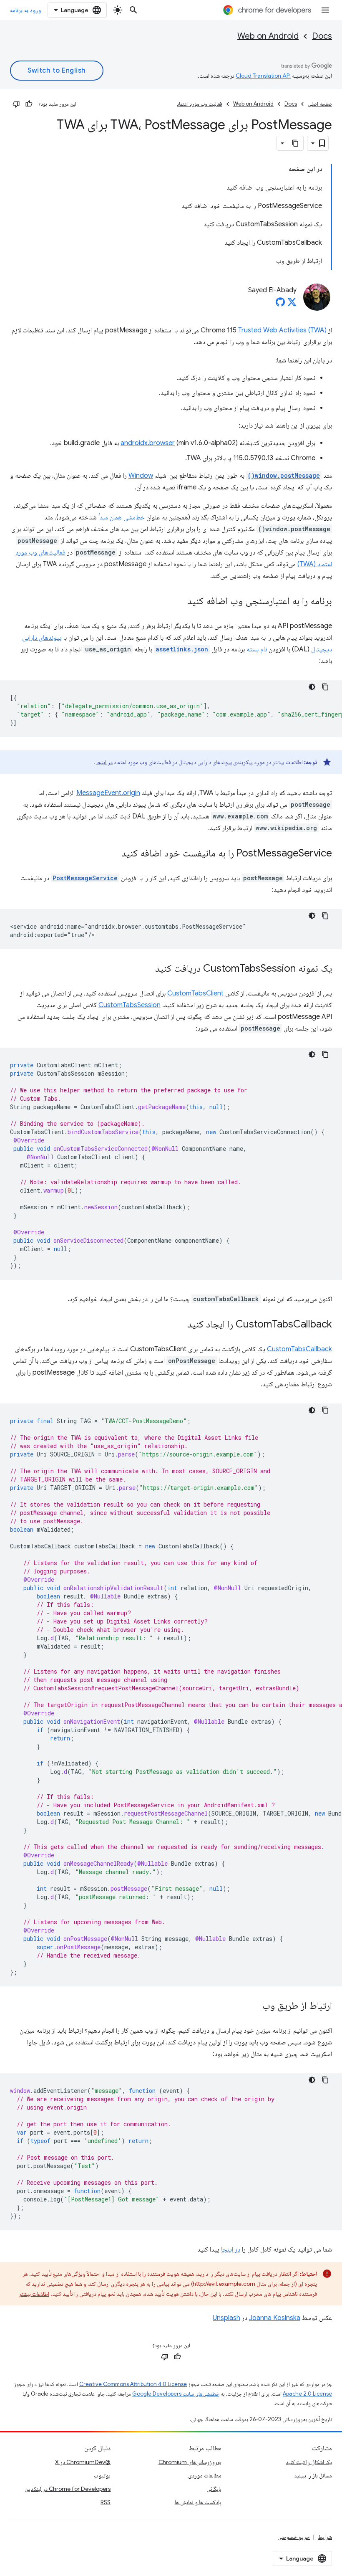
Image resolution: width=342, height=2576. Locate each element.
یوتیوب (102, 2475)
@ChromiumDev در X (83, 2462)
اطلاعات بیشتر (34, 2294)
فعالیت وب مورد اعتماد (200, 104)
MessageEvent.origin (108, 793)
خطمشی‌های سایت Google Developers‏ (176, 2394)
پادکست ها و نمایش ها (198, 2502)
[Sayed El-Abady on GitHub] (280, 304)
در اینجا (104, 762)
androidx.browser (148, 443)
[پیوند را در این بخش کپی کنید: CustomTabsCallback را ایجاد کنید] (179, 1325)
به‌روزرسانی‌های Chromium (190, 2462)
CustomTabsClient (195, 993)
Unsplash (226, 2318)
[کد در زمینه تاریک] (312, 687)
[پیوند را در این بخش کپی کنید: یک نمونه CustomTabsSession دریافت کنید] (147, 969)
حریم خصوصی (294, 2537)
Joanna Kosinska (275, 2318)
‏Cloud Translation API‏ (263, 76)
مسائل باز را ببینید (313, 2475)
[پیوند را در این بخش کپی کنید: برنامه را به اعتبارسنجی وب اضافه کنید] (179, 602)
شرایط (325, 2537)
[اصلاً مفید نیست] (16, 104)
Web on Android (268, 36)
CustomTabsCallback (299, 1349)
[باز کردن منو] (325, 10)
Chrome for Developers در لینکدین (68, 2489)
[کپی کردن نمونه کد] (325, 687)
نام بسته (257, 649)
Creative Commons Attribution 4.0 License (133, 2384)
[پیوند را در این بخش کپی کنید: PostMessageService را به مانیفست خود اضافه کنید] (113, 854)
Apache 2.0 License (307, 2394)
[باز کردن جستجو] (133, 10)
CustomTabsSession (130, 1005)
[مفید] (29, 104)
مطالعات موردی (205, 2475)
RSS (106, 2502)
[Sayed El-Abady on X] (292, 304)
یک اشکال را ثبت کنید (309, 2462)
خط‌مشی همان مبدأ (122, 517)
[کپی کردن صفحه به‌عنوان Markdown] (296, 143)
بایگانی (214, 2489)
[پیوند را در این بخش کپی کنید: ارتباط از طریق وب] (254, 2006)
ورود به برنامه (25, 10)
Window (141, 476)
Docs (322, 36)
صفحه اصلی (320, 104)
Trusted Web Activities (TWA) (282, 330)
